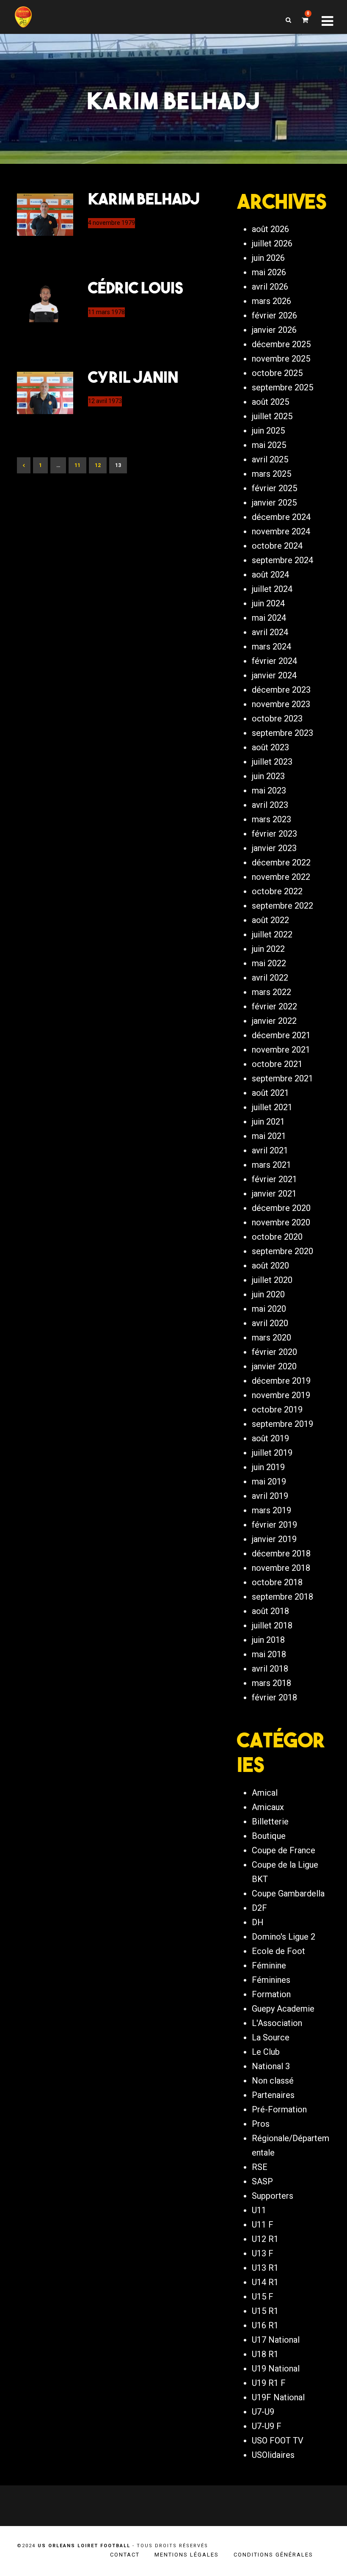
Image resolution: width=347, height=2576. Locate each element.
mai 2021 (269, 1136)
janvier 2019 (274, 1539)
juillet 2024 (272, 589)
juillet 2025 (272, 416)
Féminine (269, 1965)
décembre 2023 (281, 690)
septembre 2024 (282, 560)
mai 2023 (269, 790)
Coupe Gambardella (288, 1893)
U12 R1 (265, 2239)
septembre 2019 (282, 1424)
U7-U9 (263, 2412)
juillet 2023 (272, 762)
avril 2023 (270, 805)
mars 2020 (271, 1338)
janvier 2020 (274, 1366)
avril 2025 (270, 459)
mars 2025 (271, 474)
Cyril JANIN (133, 377)
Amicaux (268, 1807)
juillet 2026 (272, 243)
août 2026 (270, 229)
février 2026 (274, 315)
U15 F (263, 2297)
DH (258, 1922)
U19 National (276, 2369)
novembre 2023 (281, 704)
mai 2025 (269, 445)
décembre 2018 (281, 1553)
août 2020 (270, 1266)
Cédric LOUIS (136, 287)
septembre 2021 (282, 1078)
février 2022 (274, 1006)
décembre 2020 (281, 1208)
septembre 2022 (282, 906)
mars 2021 (271, 1165)
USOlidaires (273, 2455)
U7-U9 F (267, 2426)
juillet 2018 (272, 1625)
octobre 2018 (277, 1582)
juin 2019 (268, 1467)
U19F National (278, 2397)
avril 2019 (270, 1496)
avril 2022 (270, 978)
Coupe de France (284, 1850)
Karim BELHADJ (144, 199)
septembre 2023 (282, 733)
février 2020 (274, 1352)
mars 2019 (271, 1510)
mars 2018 (271, 1683)
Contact (125, 2555)
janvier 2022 (274, 1021)
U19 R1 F (269, 2383)
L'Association (277, 2023)
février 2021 (274, 1179)
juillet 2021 (272, 1107)
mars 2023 (271, 819)
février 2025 (274, 488)
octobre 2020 (277, 1237)
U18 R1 (265, 2354)
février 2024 (274, 661)
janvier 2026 (274, 330)
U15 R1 (265, 2311)
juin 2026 (268, 258)
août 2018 (270, 1611)
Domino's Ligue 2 (284, 1937)
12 (98, 465)
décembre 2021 (281, 1035)
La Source (271, 2037)
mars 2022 (271, 992)
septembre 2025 (282, 387)
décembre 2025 (281, 344)
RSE (260, 2167)
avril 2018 (270, 1669)
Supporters (273, 2196)
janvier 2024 (274, 675)
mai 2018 (269, 1654)
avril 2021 (270, 1150)
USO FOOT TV (278, 2441)
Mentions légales (187, 2555)
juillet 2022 (272, 934)
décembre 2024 (281, 517)
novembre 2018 (281, 1568)
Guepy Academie (283, 2009)
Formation (271, 1994)
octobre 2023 (277, 719)
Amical (265, 1793)
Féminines (271, 1980)
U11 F (263, 2225)
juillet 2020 (272, 1280)
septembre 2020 (282, 1251)
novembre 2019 (281, 1395)
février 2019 (274, 1525)
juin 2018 (268, 1640)
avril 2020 (270, 1323)
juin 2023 (268, 776)
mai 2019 (269, 1481)
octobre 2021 (277, 1064)
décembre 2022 (281, 862)
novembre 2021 (281, 1050)
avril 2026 (270, 287)
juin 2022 (268, 949)
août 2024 (270, 575)
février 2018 (274, 1697)
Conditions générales (273, 2555)
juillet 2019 (272, 1453)
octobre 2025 (277, 373)
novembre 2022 (281, 877)
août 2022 (270, 920)
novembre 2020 (281, 1222)
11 (77, 465)
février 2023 (274, 834)
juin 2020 (268, 1294)
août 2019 (270, 1438)
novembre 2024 (281, 531)
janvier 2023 (274, 848)
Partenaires (273, 2095)
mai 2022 (269, 963)
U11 (259, 2210)
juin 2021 (268, 1122)
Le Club (266, 2052)
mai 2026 (269, 272)
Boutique (269, 1836)
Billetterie (270, 1821)
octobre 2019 (277, 1410)
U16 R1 (265, 2325)
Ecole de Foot (278, 1951)
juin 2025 (268, 431)
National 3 (271, 2066)
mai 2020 (269, 1309)
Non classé (273, 2081)
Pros (261, 2124)
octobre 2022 (277, 891)
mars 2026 (271, 301)
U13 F (263, 2253)
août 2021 (270, 1093)
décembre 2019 (281, 1381)
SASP (262, 2181)
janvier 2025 (274, 503)
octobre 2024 (277, 546)
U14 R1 (265, 2282)
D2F (259, 1908)
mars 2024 (271, 647)
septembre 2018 (282, 1597)
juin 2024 (268, 603)
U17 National (276, 2340)
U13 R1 (265, 2268)
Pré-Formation (279, 2109)
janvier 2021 (274, 1194)
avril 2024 (270, 632)
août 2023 (270, 747)
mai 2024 (269, 618)
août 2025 (270, 402)
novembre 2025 (281, 359)
